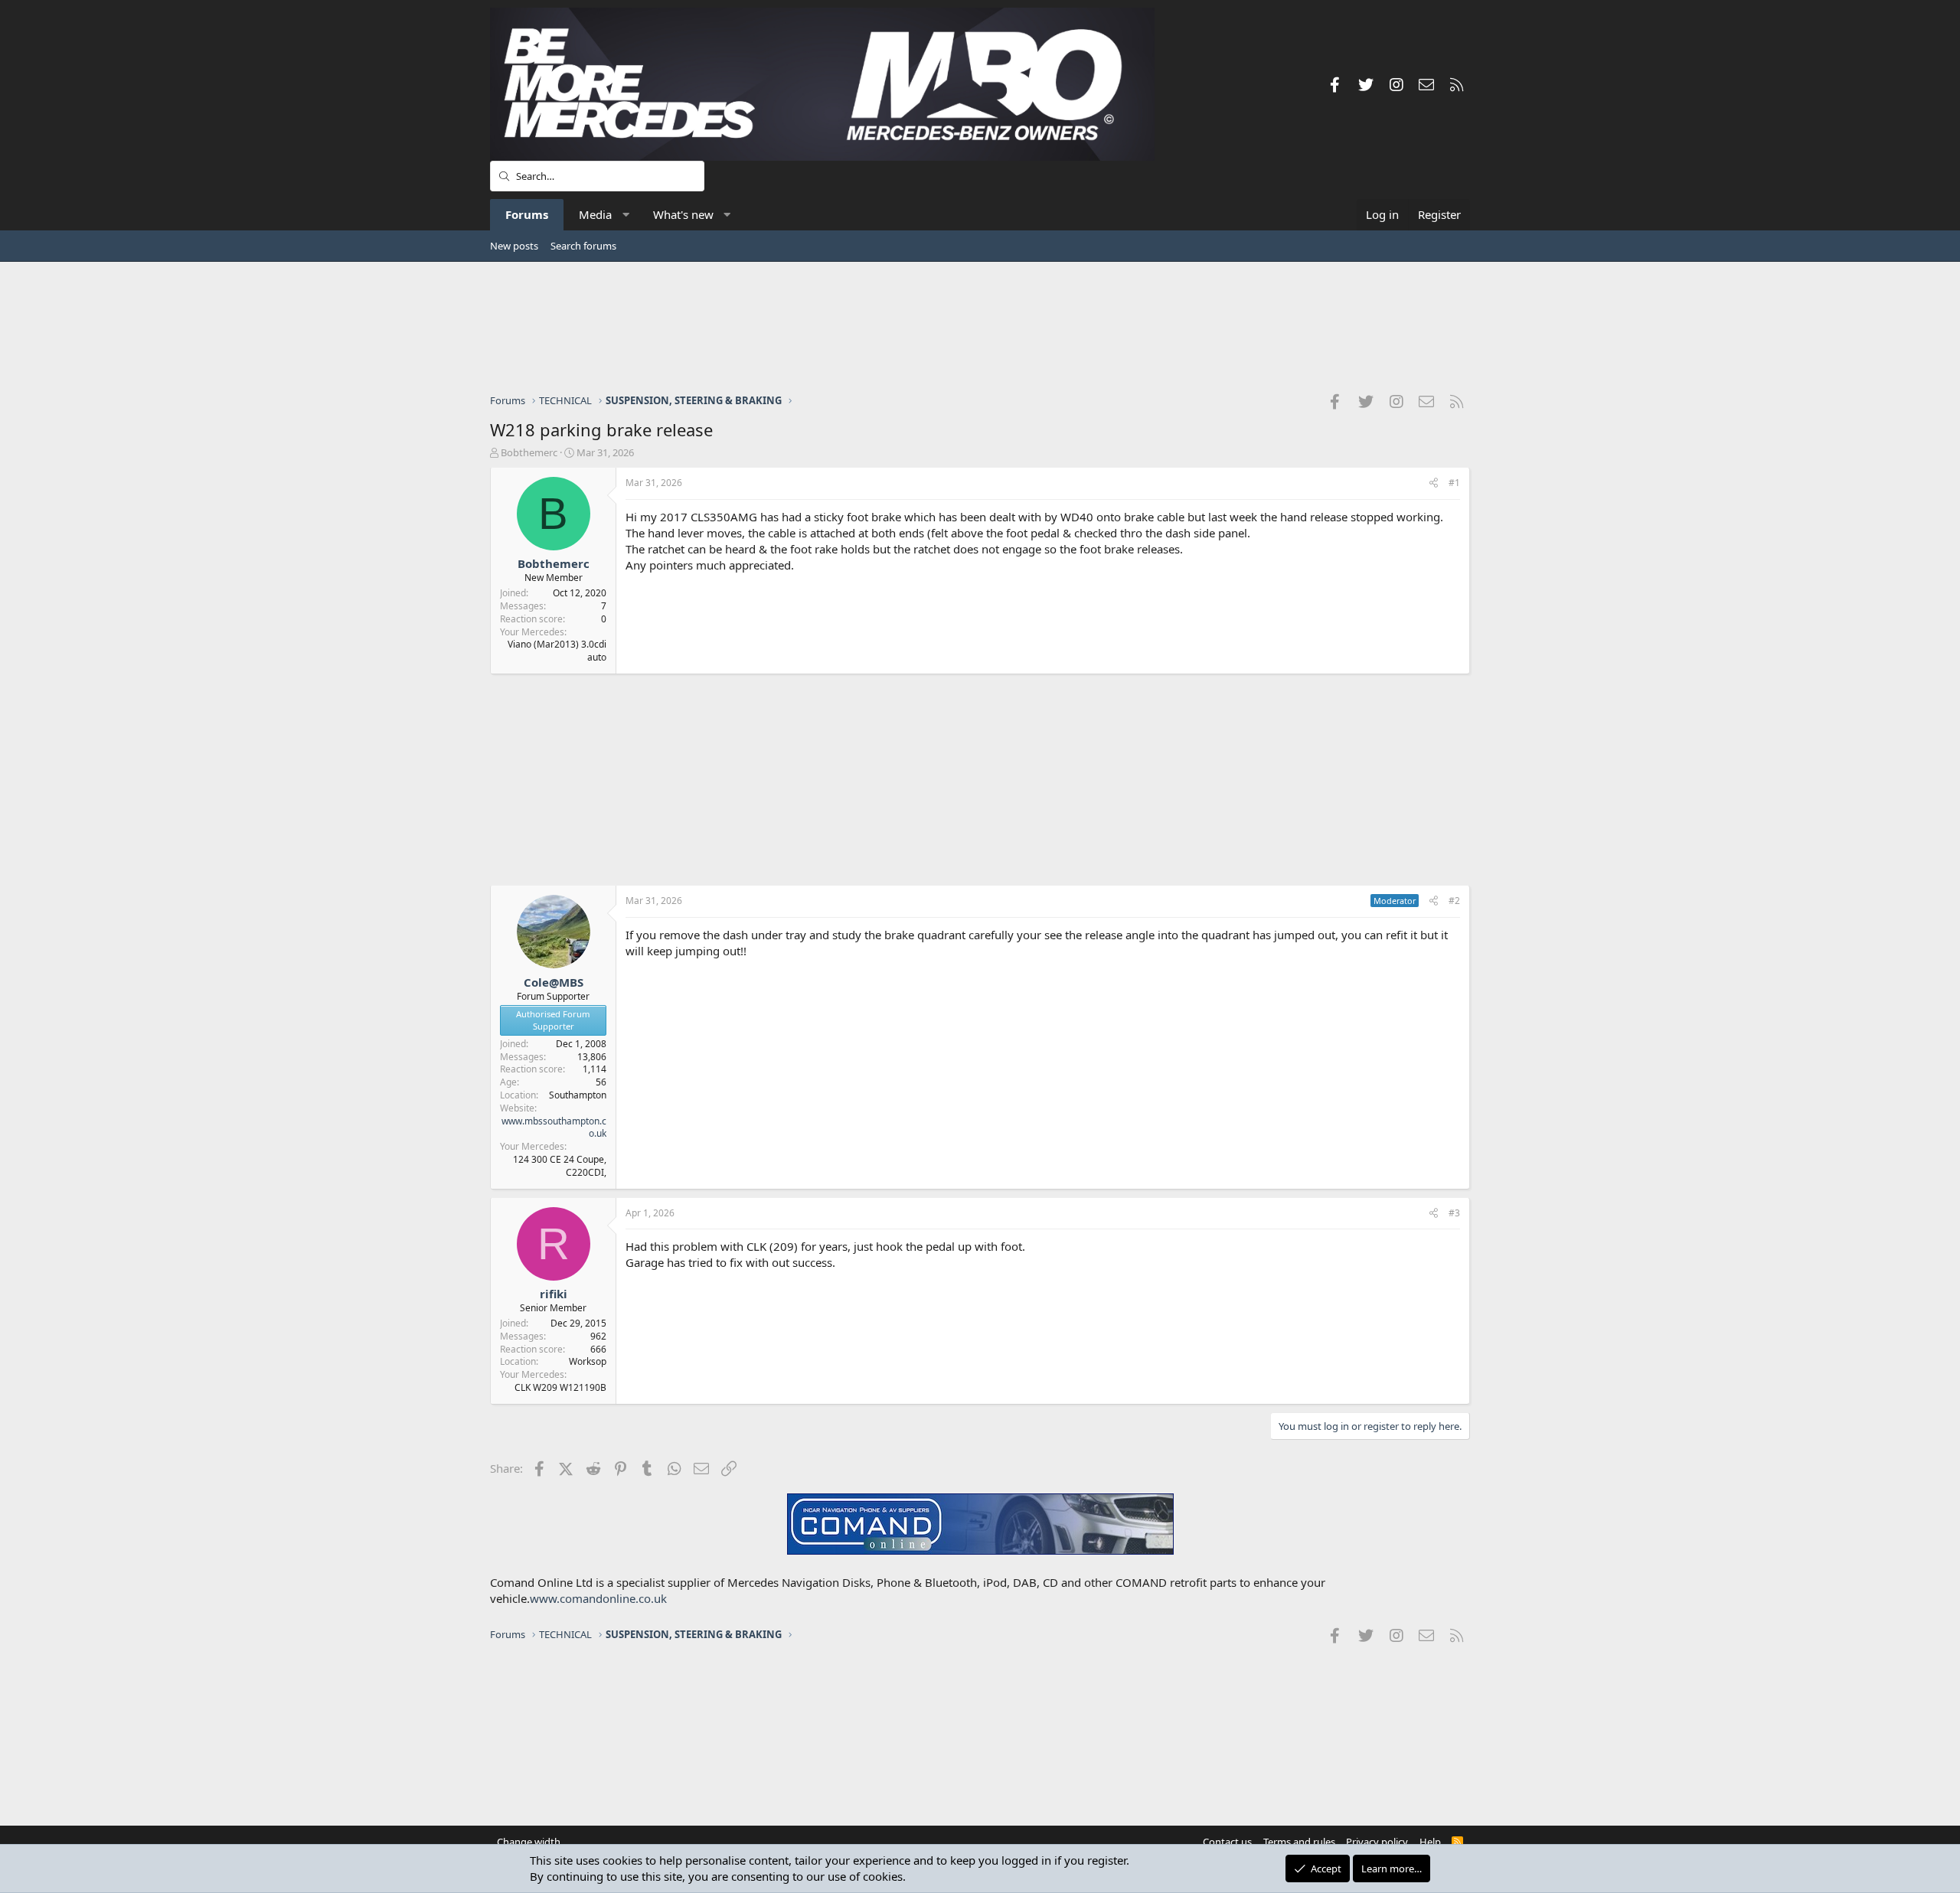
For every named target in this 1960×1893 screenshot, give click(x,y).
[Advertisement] (980, 327)
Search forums (583, 246)
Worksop (588, 1361)
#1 (1454, 483)
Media (595, 214)
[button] (626, 215)
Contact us (1227, 1842)
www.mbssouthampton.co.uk (554, 1128)
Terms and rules (1299, 1842)
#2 (1454, 901)
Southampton (578, 1095)
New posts (514, 246)
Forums (527, 214)
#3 (1454, 1213)
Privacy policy (1377, 1842)
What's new (683, 214)
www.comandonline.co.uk (598, 1598)
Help (1430, 1842)
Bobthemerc (529, 452)
